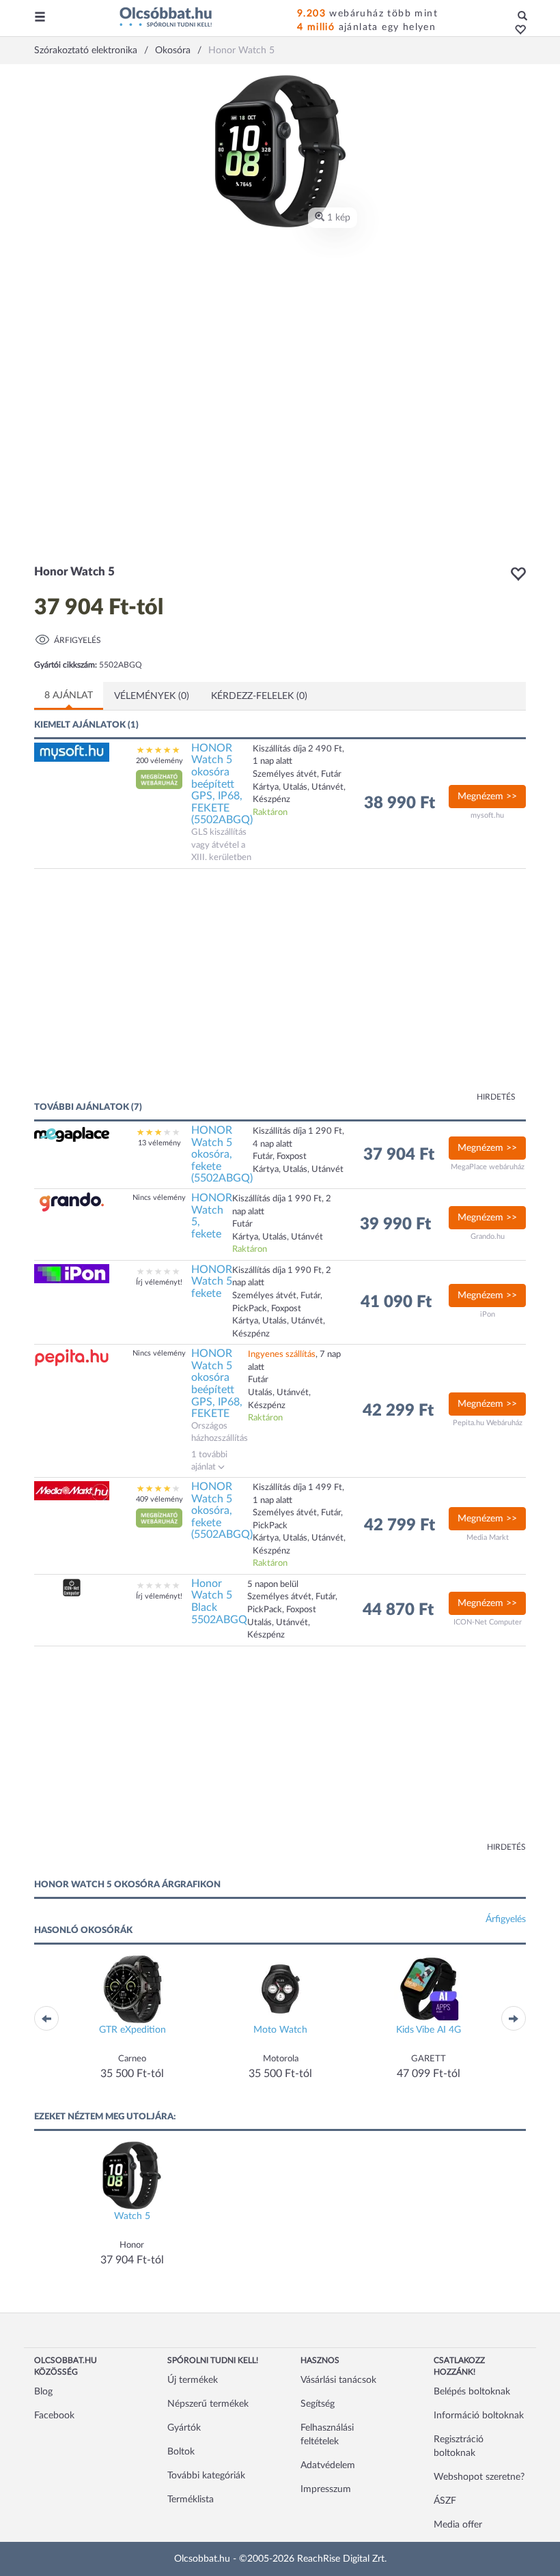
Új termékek (193, 2380)
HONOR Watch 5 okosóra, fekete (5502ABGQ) (222, 1154)
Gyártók (184, 2428)
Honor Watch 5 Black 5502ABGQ (219, 1602)
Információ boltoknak (479, 2416)
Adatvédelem (328, 2465)
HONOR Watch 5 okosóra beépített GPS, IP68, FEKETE (217, 1384)
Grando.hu (488, 1236)
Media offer (458, 2525)
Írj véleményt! (159, 1282)
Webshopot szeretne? (479, 2477)
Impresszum (326, 2489)
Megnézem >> (487, 797)
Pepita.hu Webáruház (488, 1423)
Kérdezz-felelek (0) (259, 696)
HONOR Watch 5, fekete (212, 1216)
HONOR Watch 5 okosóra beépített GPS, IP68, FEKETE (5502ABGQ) (222, 784)
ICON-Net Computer (488, 1622)
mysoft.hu (487, 815)
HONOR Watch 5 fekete (212, 1282)
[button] (517, 31)
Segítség (318, 2404)
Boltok (181, 2452)
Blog (43, 2392)
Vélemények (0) (152, 696)
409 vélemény (159, 1499)
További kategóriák (206, 2476)
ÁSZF (445, 2501)
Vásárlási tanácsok (338, 2380)
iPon (488, 1314)
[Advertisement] (167, 992)
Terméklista (191, 2500)
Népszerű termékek (208, 2404)
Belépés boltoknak (472, 2392)
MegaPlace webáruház (488, 1167)
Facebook (54, 2416)
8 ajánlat (69, 696)
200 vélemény (159, 761)
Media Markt (488, 1537)
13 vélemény (159, 1143)
